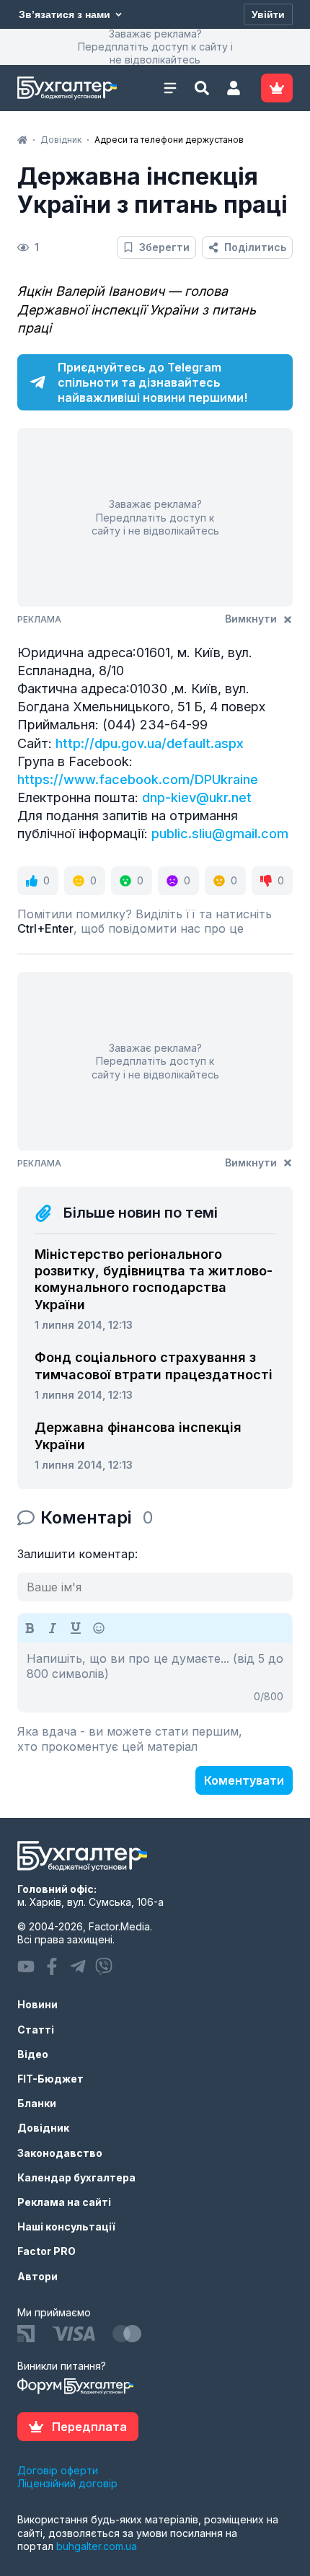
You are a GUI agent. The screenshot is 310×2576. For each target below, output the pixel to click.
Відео (33, 2054)
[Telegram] (78, 1966)
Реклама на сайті (64, 2202)
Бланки (37, 2103)
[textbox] (155, 1677)
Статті (36, 2030)
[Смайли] (99, 1628)
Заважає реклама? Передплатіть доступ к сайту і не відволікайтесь (155, 47)
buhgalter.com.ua (97, 2546)
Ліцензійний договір (67, 2483)
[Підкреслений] (76, 1628)
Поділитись (255, 247)
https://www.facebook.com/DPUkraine (138, 779)
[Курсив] (53, 1628)
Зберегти (164, 247)
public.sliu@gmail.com (220, 834)
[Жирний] (30, 1628)
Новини (37, 2004)
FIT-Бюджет (50, 2079)
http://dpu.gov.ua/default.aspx (150, 743)
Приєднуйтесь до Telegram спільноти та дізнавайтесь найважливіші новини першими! (152, 382)
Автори (37, 2276)
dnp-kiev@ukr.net (197, 797)
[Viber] (104, 1966)
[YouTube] (26, 1966)
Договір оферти (58, 2470)
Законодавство (60, 2153)
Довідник (43, 2128)
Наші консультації (66, 2226)
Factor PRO (46, 2251)
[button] (234, 88)
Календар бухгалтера (76, 2177)
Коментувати (244, 1780)
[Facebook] (52, 1966)
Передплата (89, 2427)
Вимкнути (251, 619)
